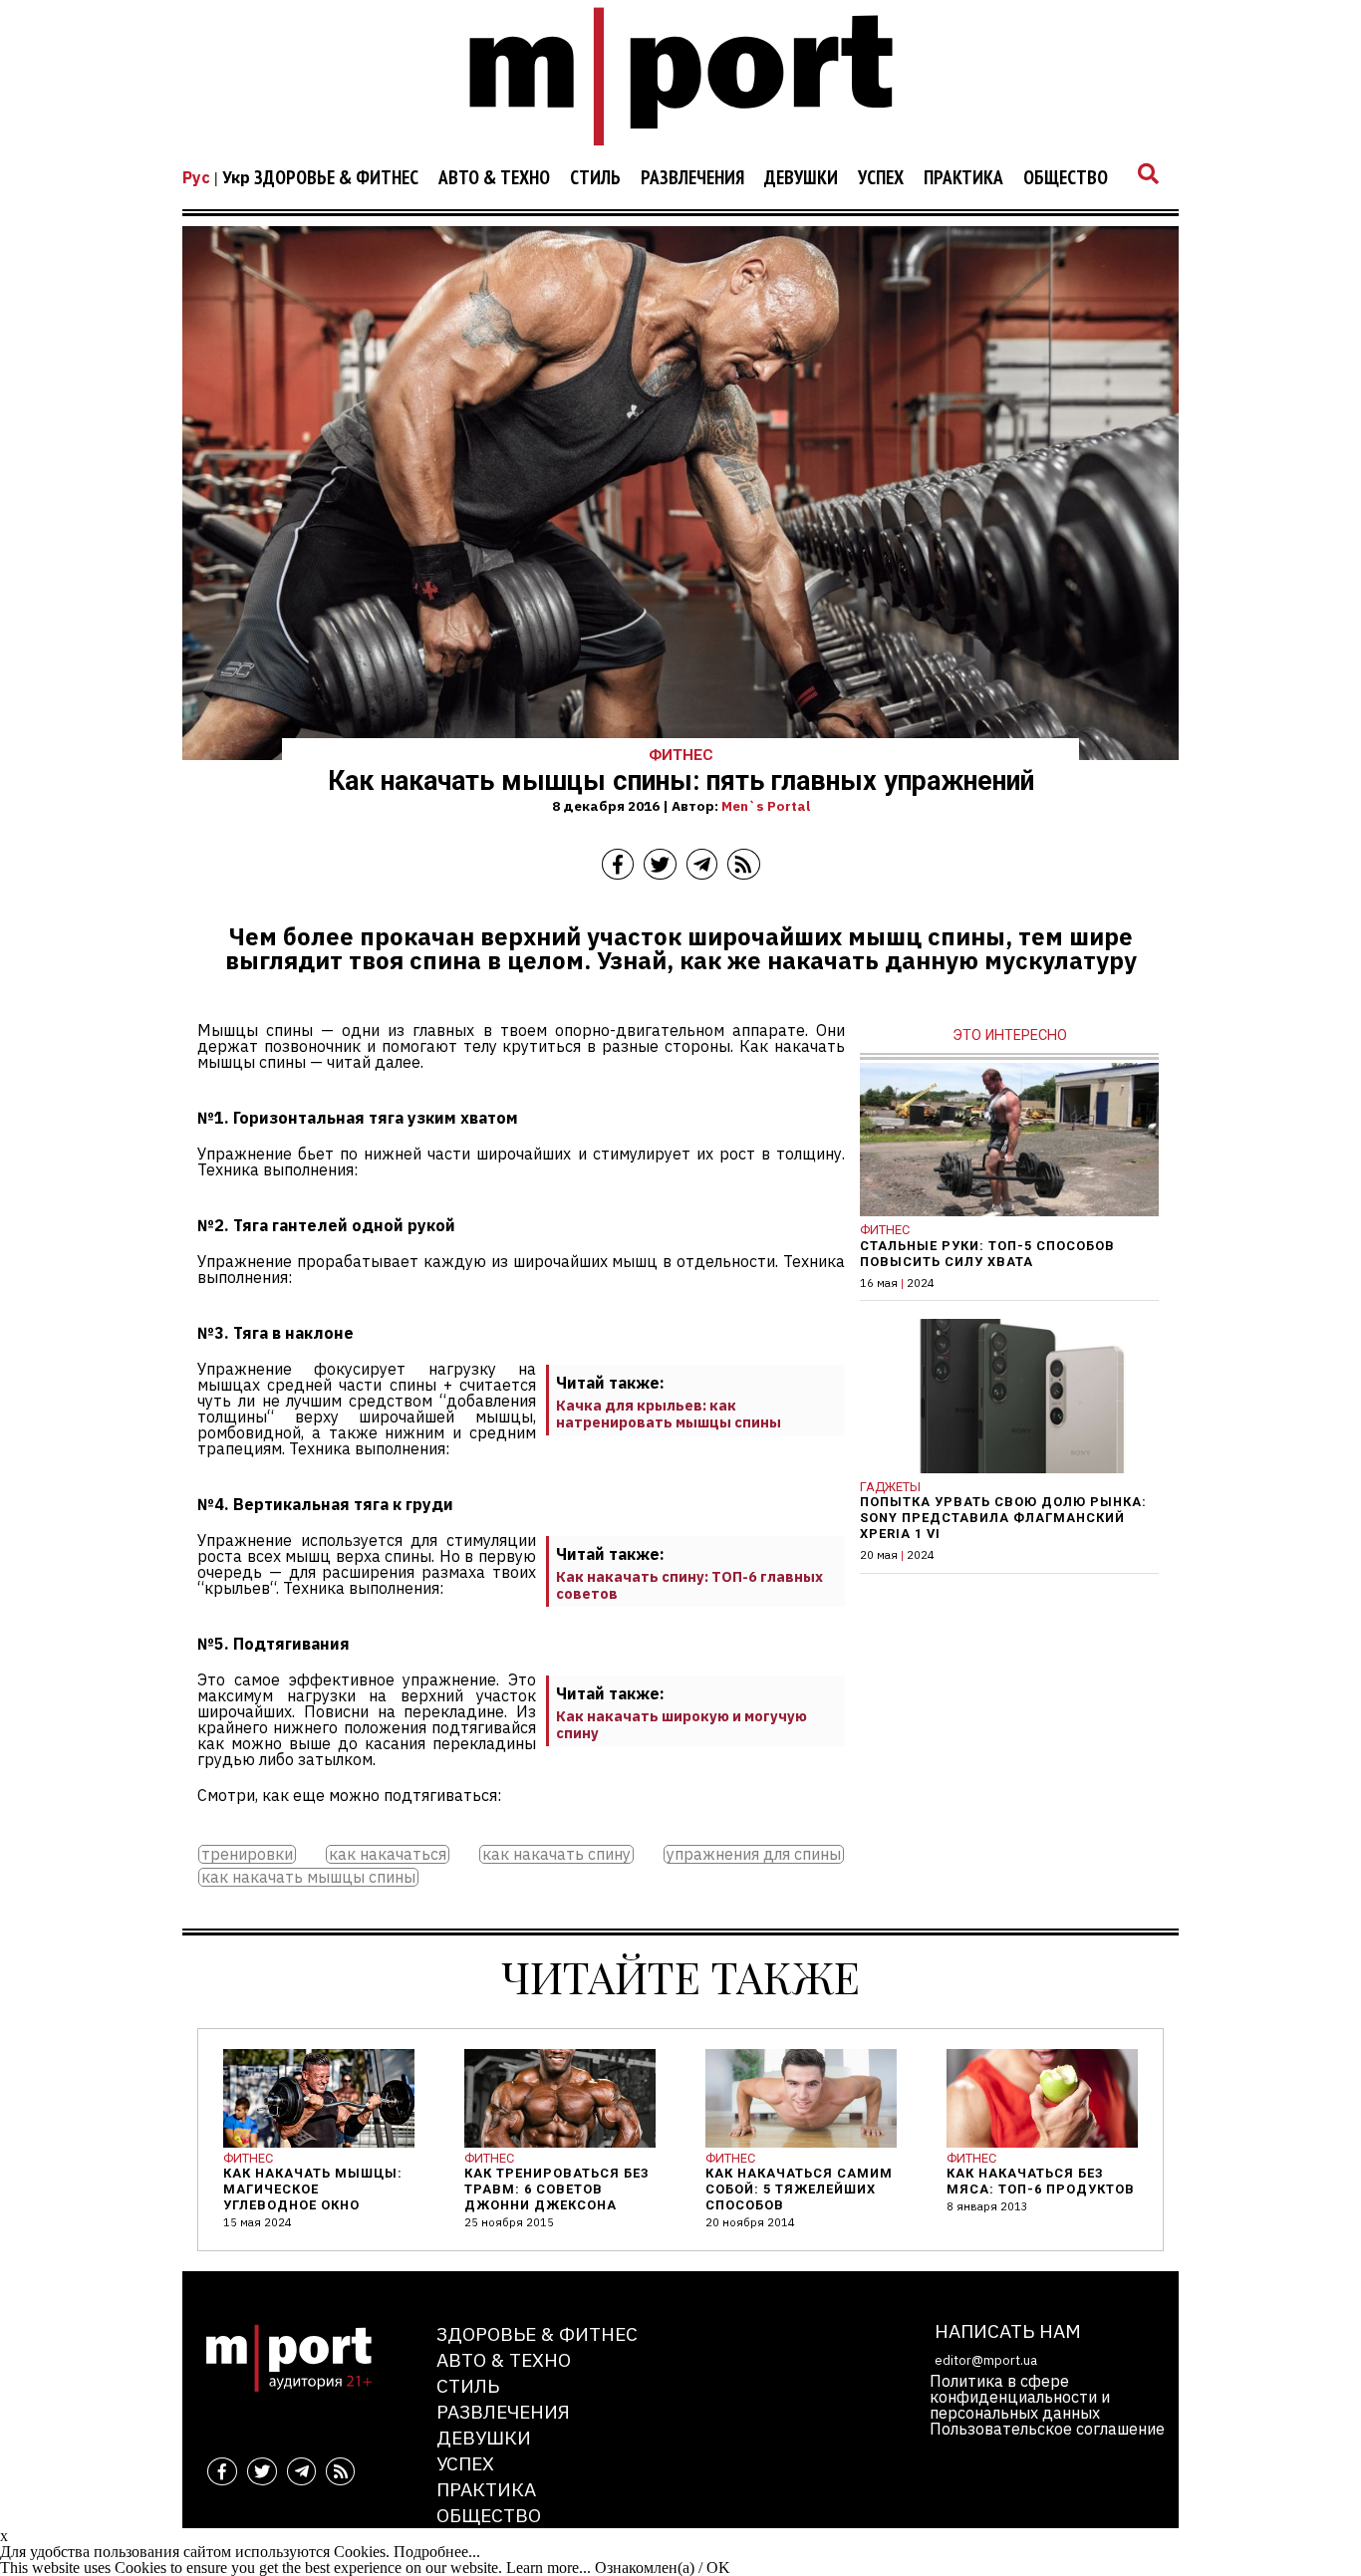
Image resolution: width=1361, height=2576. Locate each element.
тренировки (247, 1854)
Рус (196, 177)
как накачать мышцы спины (308, 1877)
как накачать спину (556, 1854)
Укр (236, 177)
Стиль (595, 178)
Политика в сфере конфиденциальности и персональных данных (1020, 2397)
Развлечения (692, 178)
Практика (963, 178)
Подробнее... (437, 2552)
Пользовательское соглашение (1047, 2429)
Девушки (801, 178)
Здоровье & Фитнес (336, 178)
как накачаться (388, 1854)
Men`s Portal (766, 806)
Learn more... (548, 2568)
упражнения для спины (754, 1854)
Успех (881, 178)
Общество (1066, 178)
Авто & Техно (494, 178)
